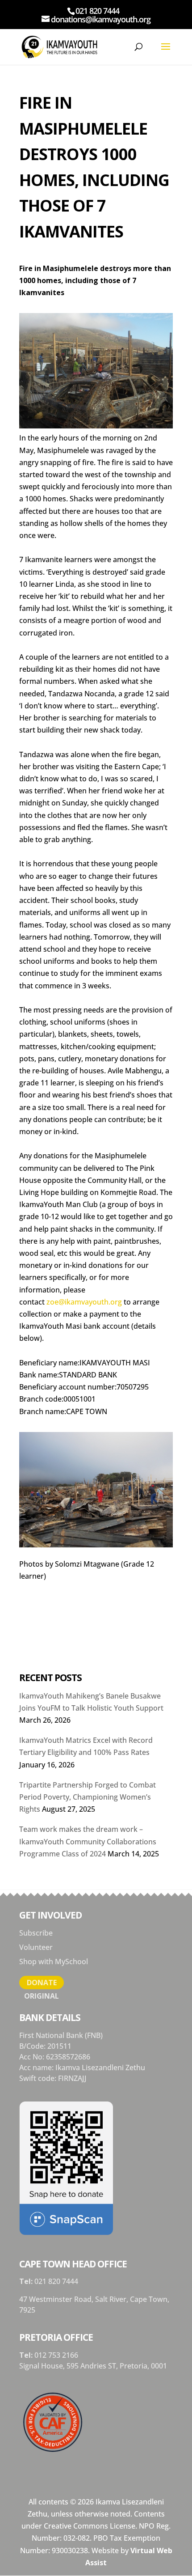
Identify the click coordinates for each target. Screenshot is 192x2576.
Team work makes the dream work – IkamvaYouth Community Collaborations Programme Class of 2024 (88, 1841)
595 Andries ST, (93, 2366)
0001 (159, 2366)
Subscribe (36, 1933)
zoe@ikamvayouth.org (84, 1302)
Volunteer (36, 1947)
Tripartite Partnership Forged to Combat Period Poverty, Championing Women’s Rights (88, 1797)
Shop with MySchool (54, 1962)
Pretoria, (135, 2366)
